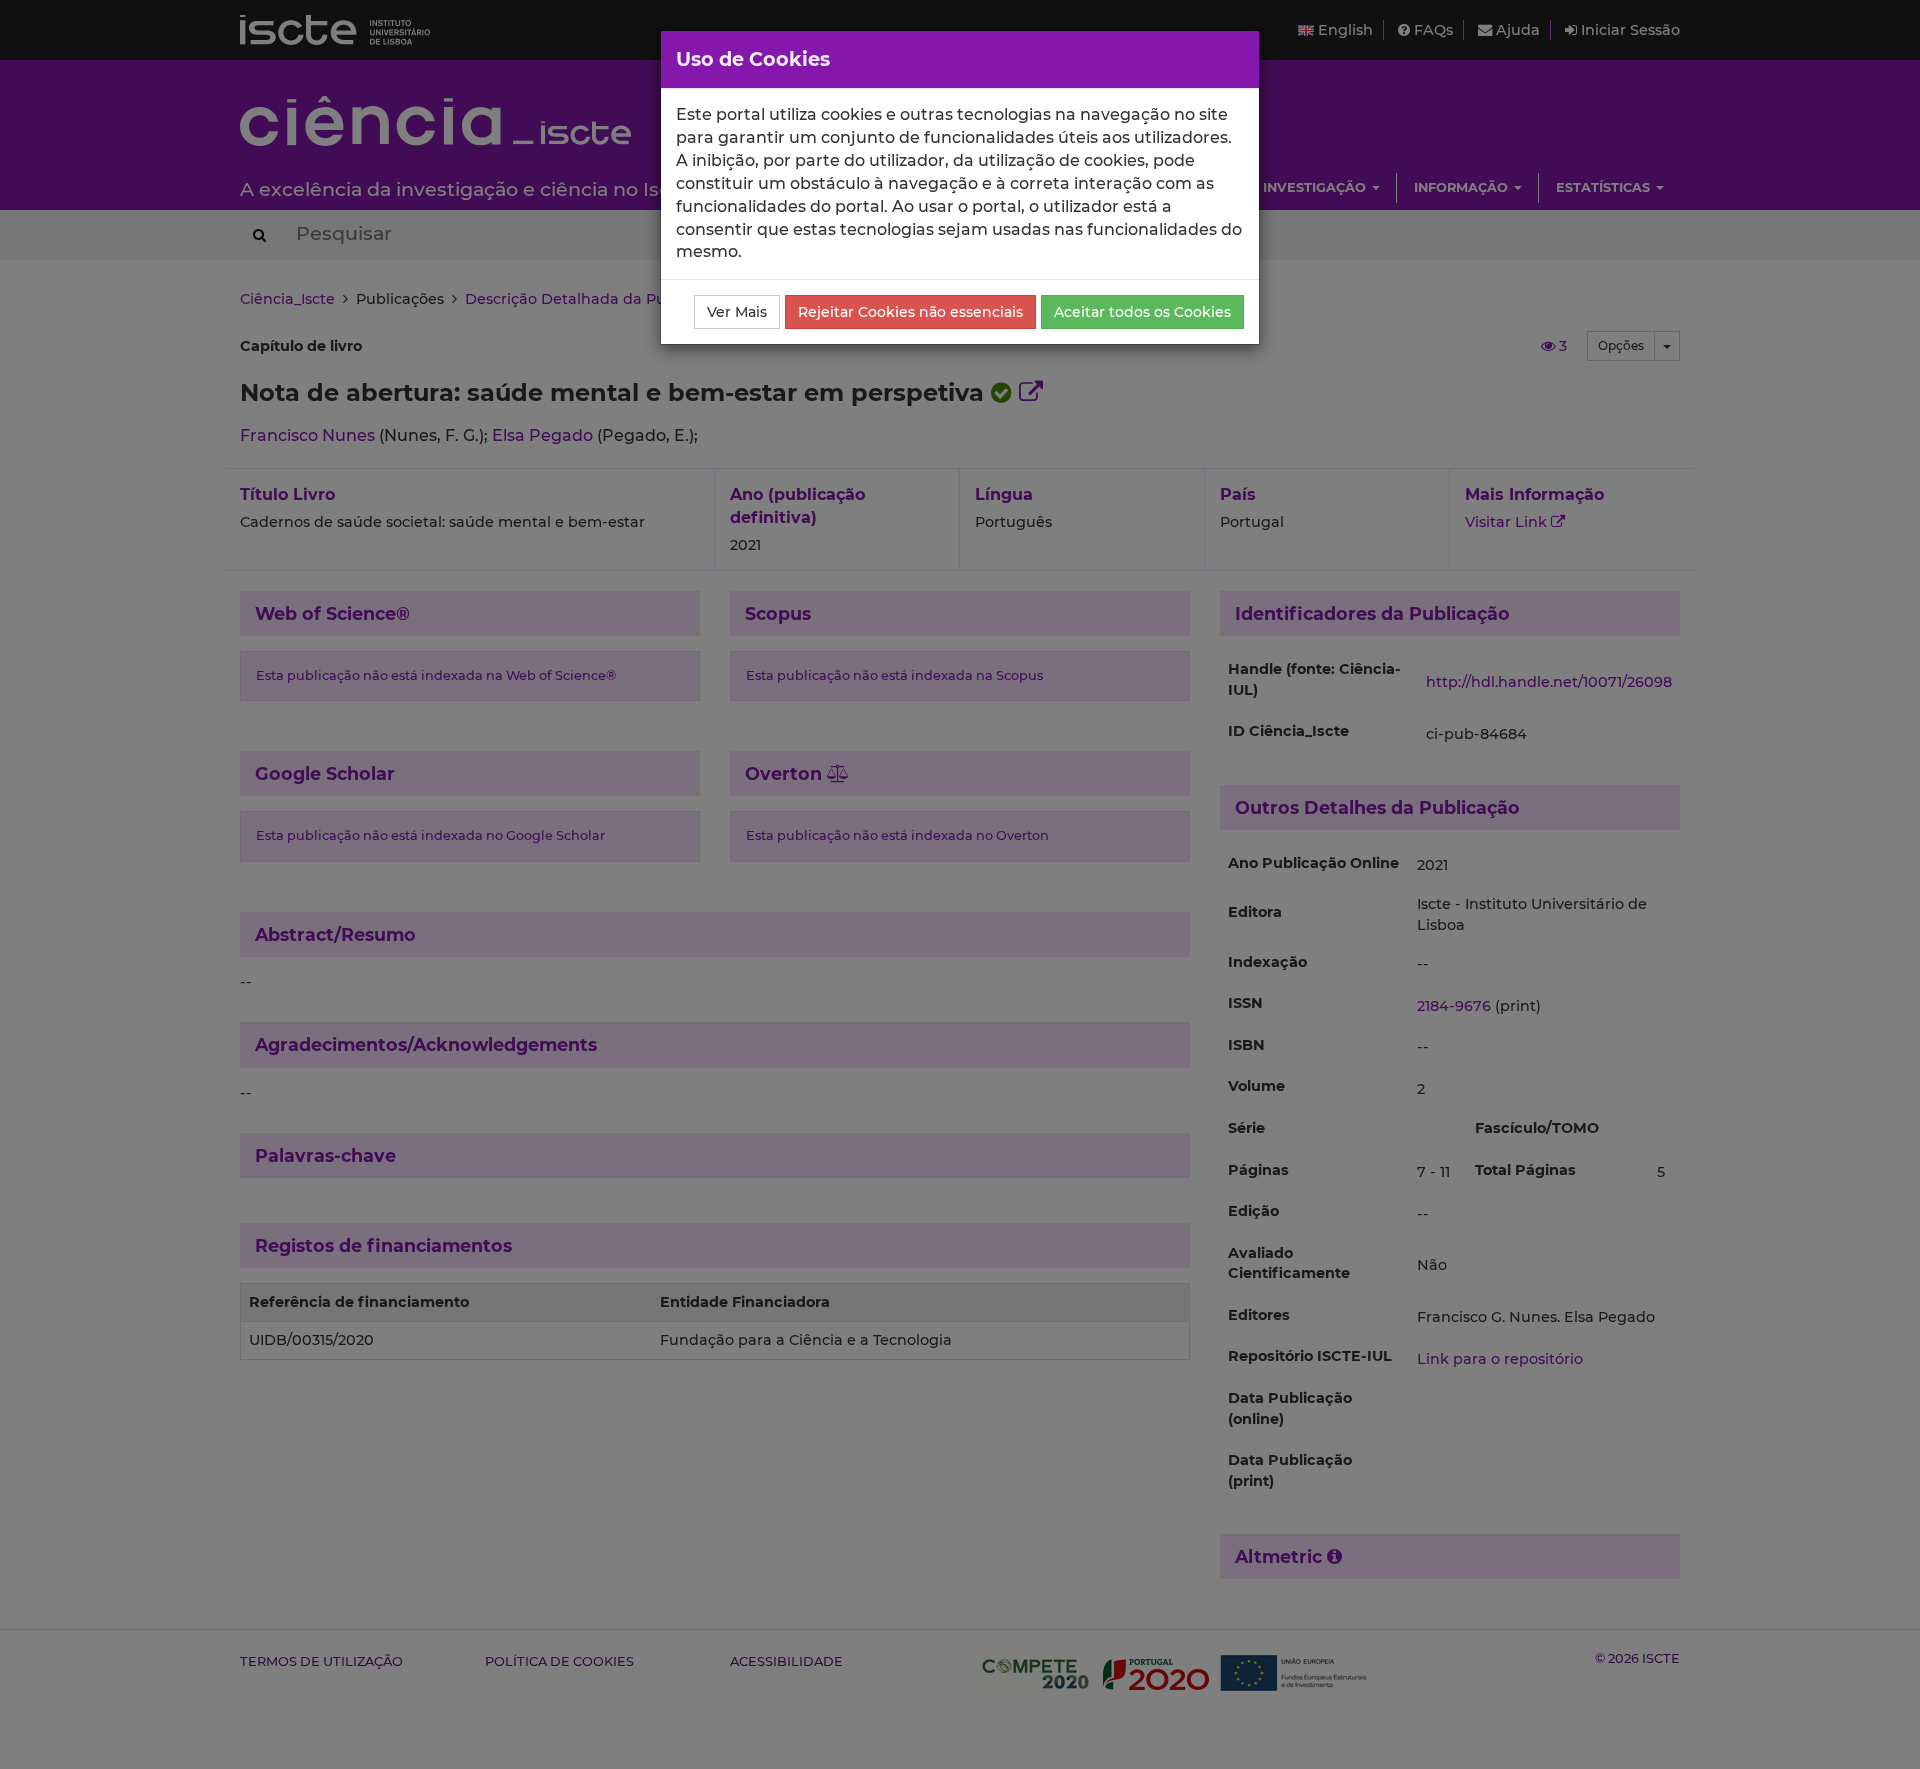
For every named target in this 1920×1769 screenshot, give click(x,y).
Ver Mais (737, 312)
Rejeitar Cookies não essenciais (910, 312)
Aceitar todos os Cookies (1142, 312)
